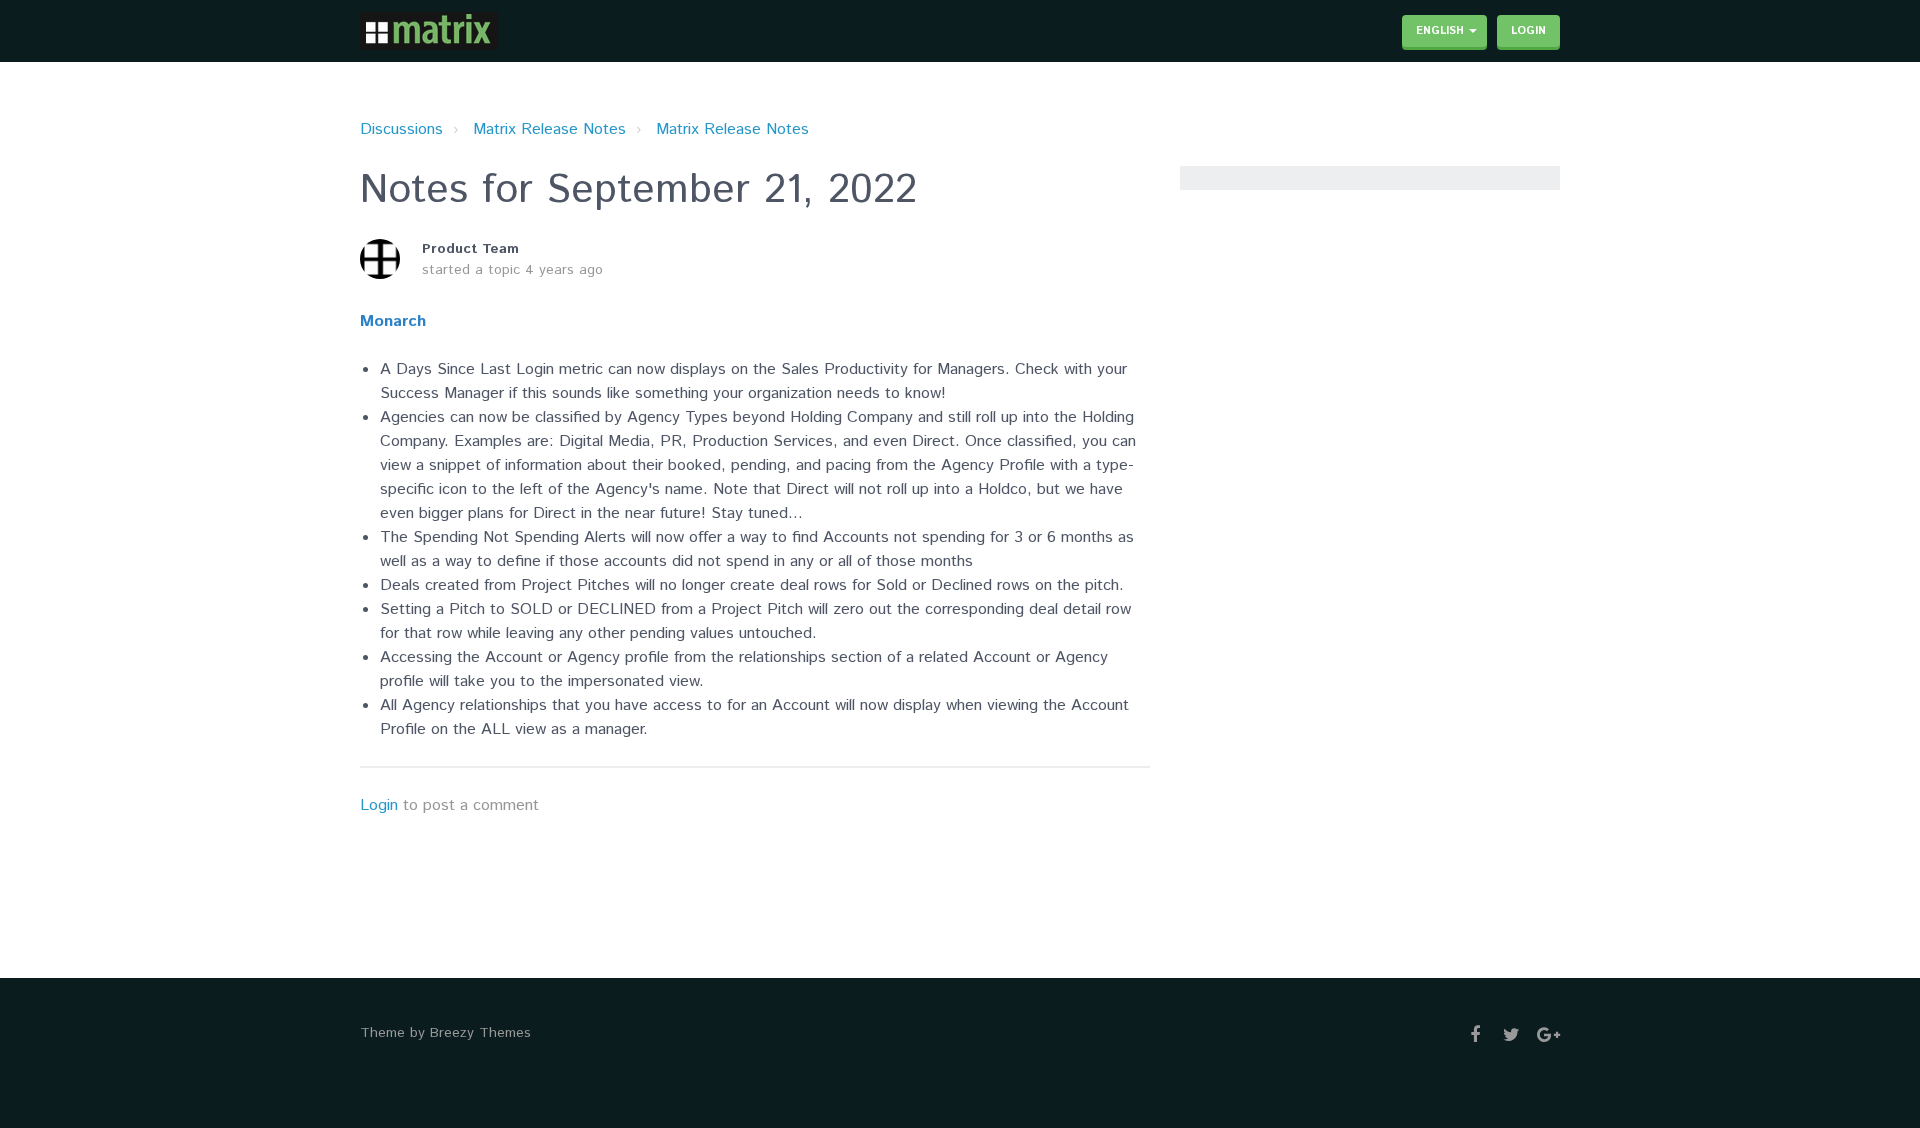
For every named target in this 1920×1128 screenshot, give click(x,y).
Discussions (401, 129)
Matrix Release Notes (549, 129)
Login (379, 805)
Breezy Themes (480, 1033)
